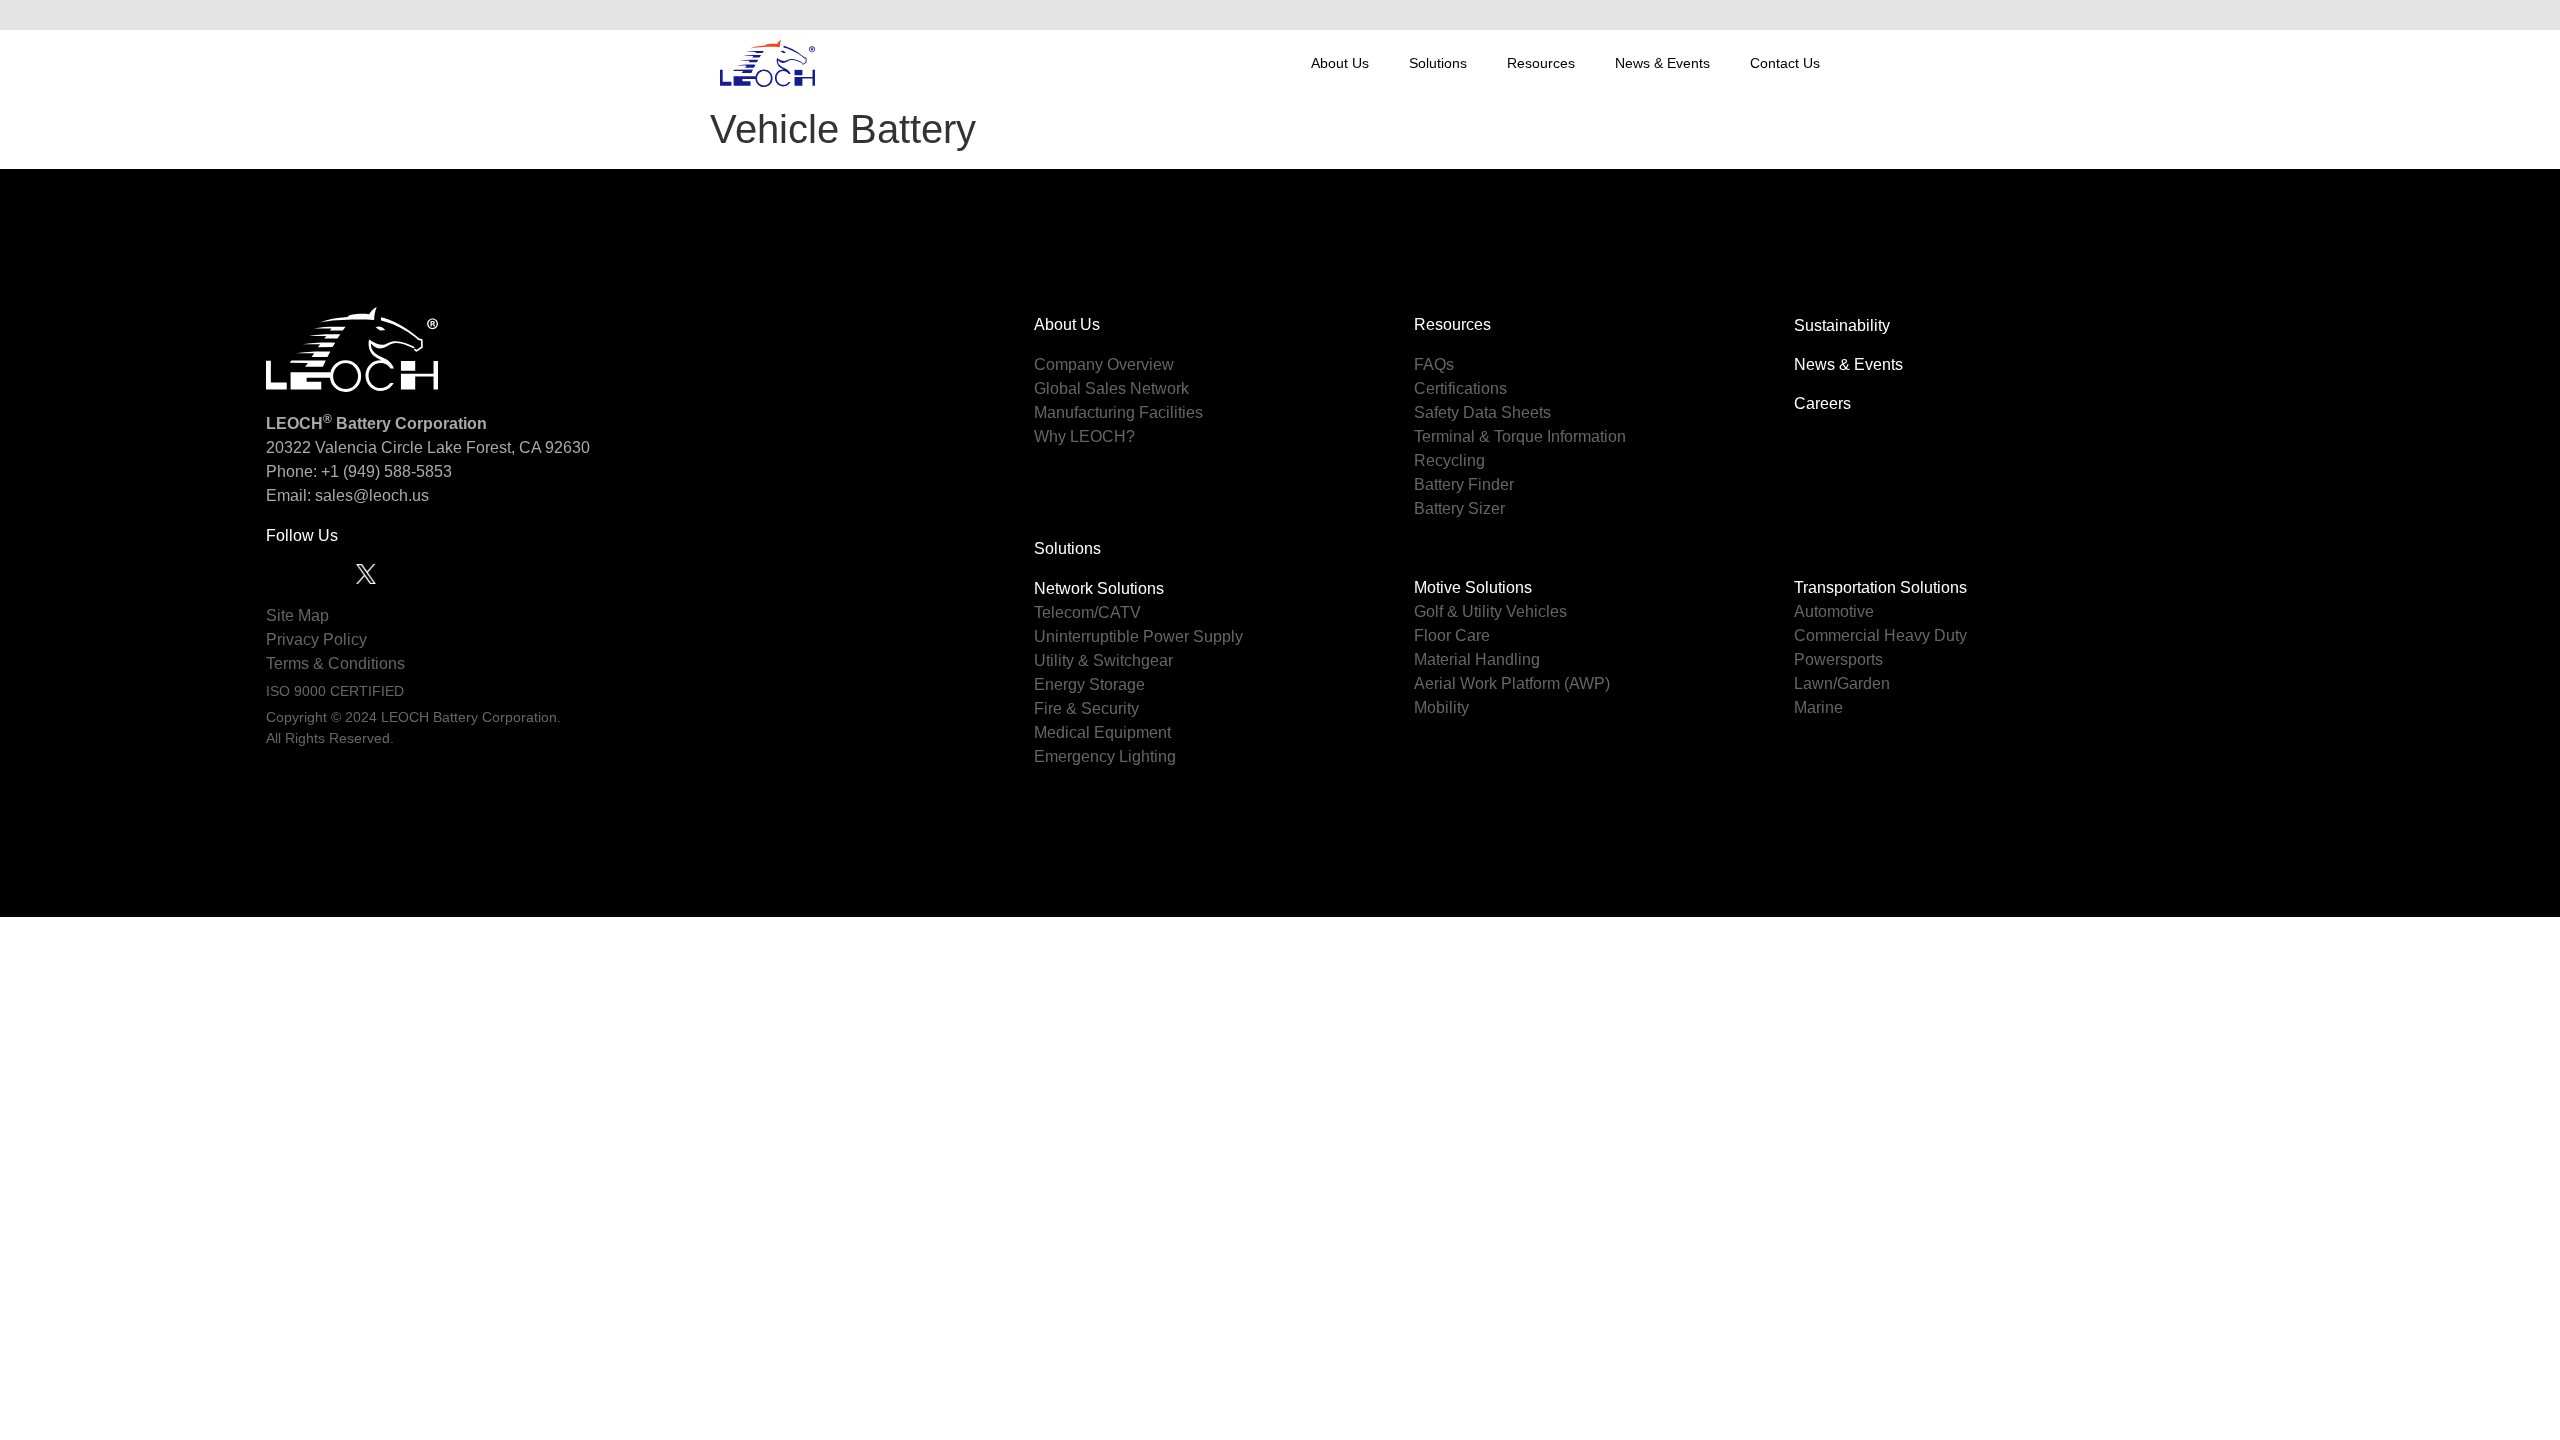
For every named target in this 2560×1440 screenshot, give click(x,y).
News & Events (1662, 63)
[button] (1819, 15)
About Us (1340, 63)
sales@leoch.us (370, 495)
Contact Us (1785, 63)
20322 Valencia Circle (344, 447)
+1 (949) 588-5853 (386, 471)
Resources (1541, 63)
